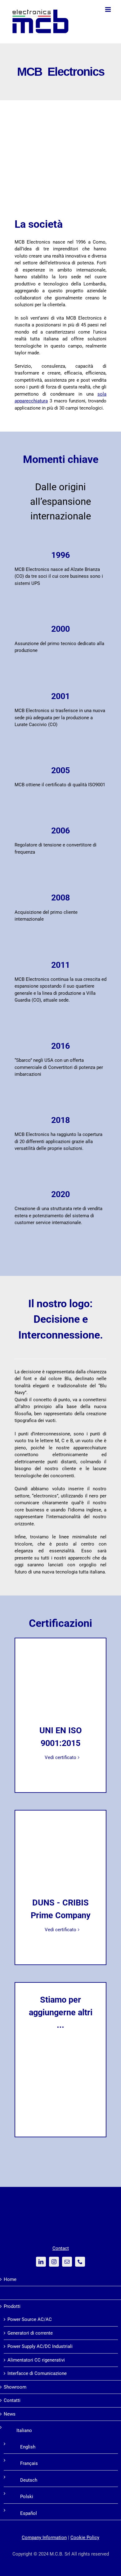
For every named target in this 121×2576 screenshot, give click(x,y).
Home (10, 2279)
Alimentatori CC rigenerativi (36, 2360)
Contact (61, 2248)
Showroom (15, 2387)
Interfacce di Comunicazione (37, 2373)
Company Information (44, 2538)
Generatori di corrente (30, 2333)
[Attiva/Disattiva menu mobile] (108, 9)
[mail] (67, 2262)
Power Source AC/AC (30, 2319)
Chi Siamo (14, 2293)
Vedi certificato (60, 1757)
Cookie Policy (85, 2538)
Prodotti (12, 2306)
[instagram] (54, 2262)
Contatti (12, 2400)
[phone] (80, 2262)
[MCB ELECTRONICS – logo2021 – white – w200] (60, 2203)
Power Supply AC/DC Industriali (40, 2346)
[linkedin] (41, 2262)
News (10, 2414)
